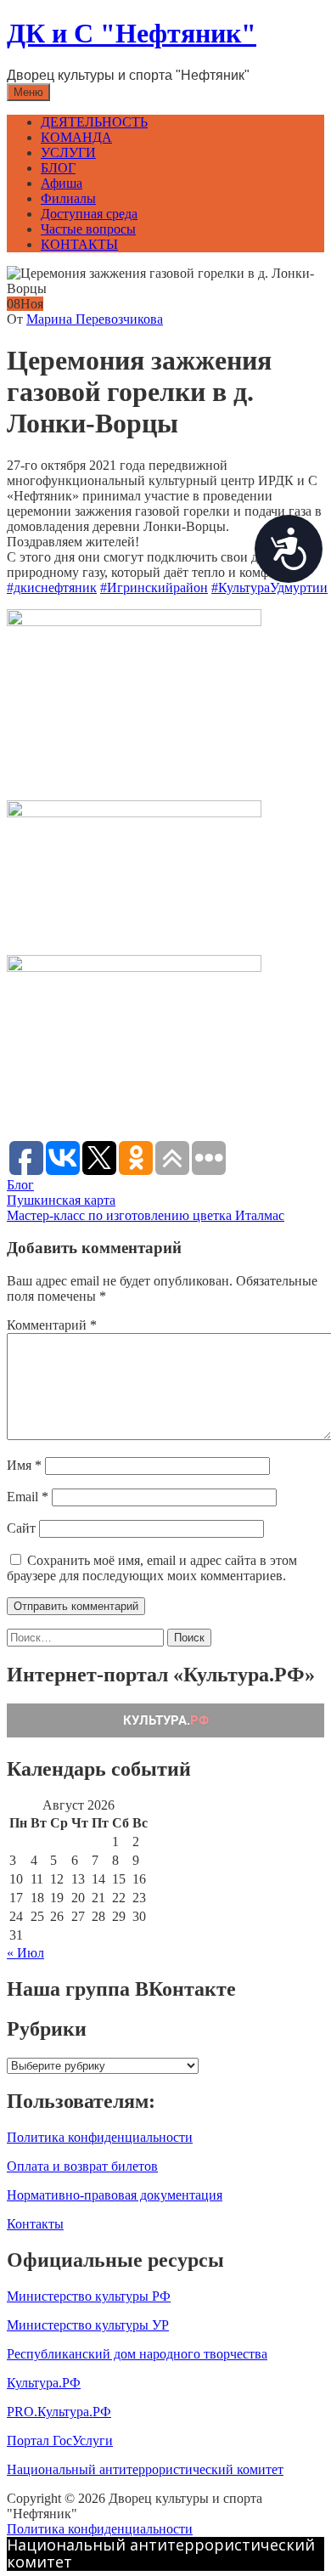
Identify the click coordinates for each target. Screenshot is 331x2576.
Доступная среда (89, 214)
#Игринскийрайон (154, 588)
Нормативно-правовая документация (115, 2195)
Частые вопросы (88, 229)
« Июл (25, 1953)
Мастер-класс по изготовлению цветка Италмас (146, 1215)
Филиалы (68, 198)
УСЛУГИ (68, 153)
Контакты (35, 2224)
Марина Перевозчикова (95, 319)
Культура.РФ (44, 2383)
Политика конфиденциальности (100, 2137)
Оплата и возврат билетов (82, 2166)
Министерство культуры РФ (89, 2296)
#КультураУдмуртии (269, 588)
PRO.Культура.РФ (59, 2412)
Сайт (21, 1528)
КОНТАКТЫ (79, 244)
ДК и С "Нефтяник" (132, 33)
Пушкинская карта (61, 1200)
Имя (24, 1465)
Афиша (62, 183)
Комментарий (52, 1325)
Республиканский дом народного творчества (137, 2354)
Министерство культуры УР (88, 2325)
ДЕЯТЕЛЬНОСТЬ (94, 122)
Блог (20, 1185)
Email (28, 1497)
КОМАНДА (76, 137)
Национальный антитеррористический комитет (145, 2469)
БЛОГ (58, 168)
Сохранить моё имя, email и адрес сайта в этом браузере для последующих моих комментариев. (152, 1568)
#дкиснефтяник (52, 588)
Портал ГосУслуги (60, 2440)
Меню (28, 92)
